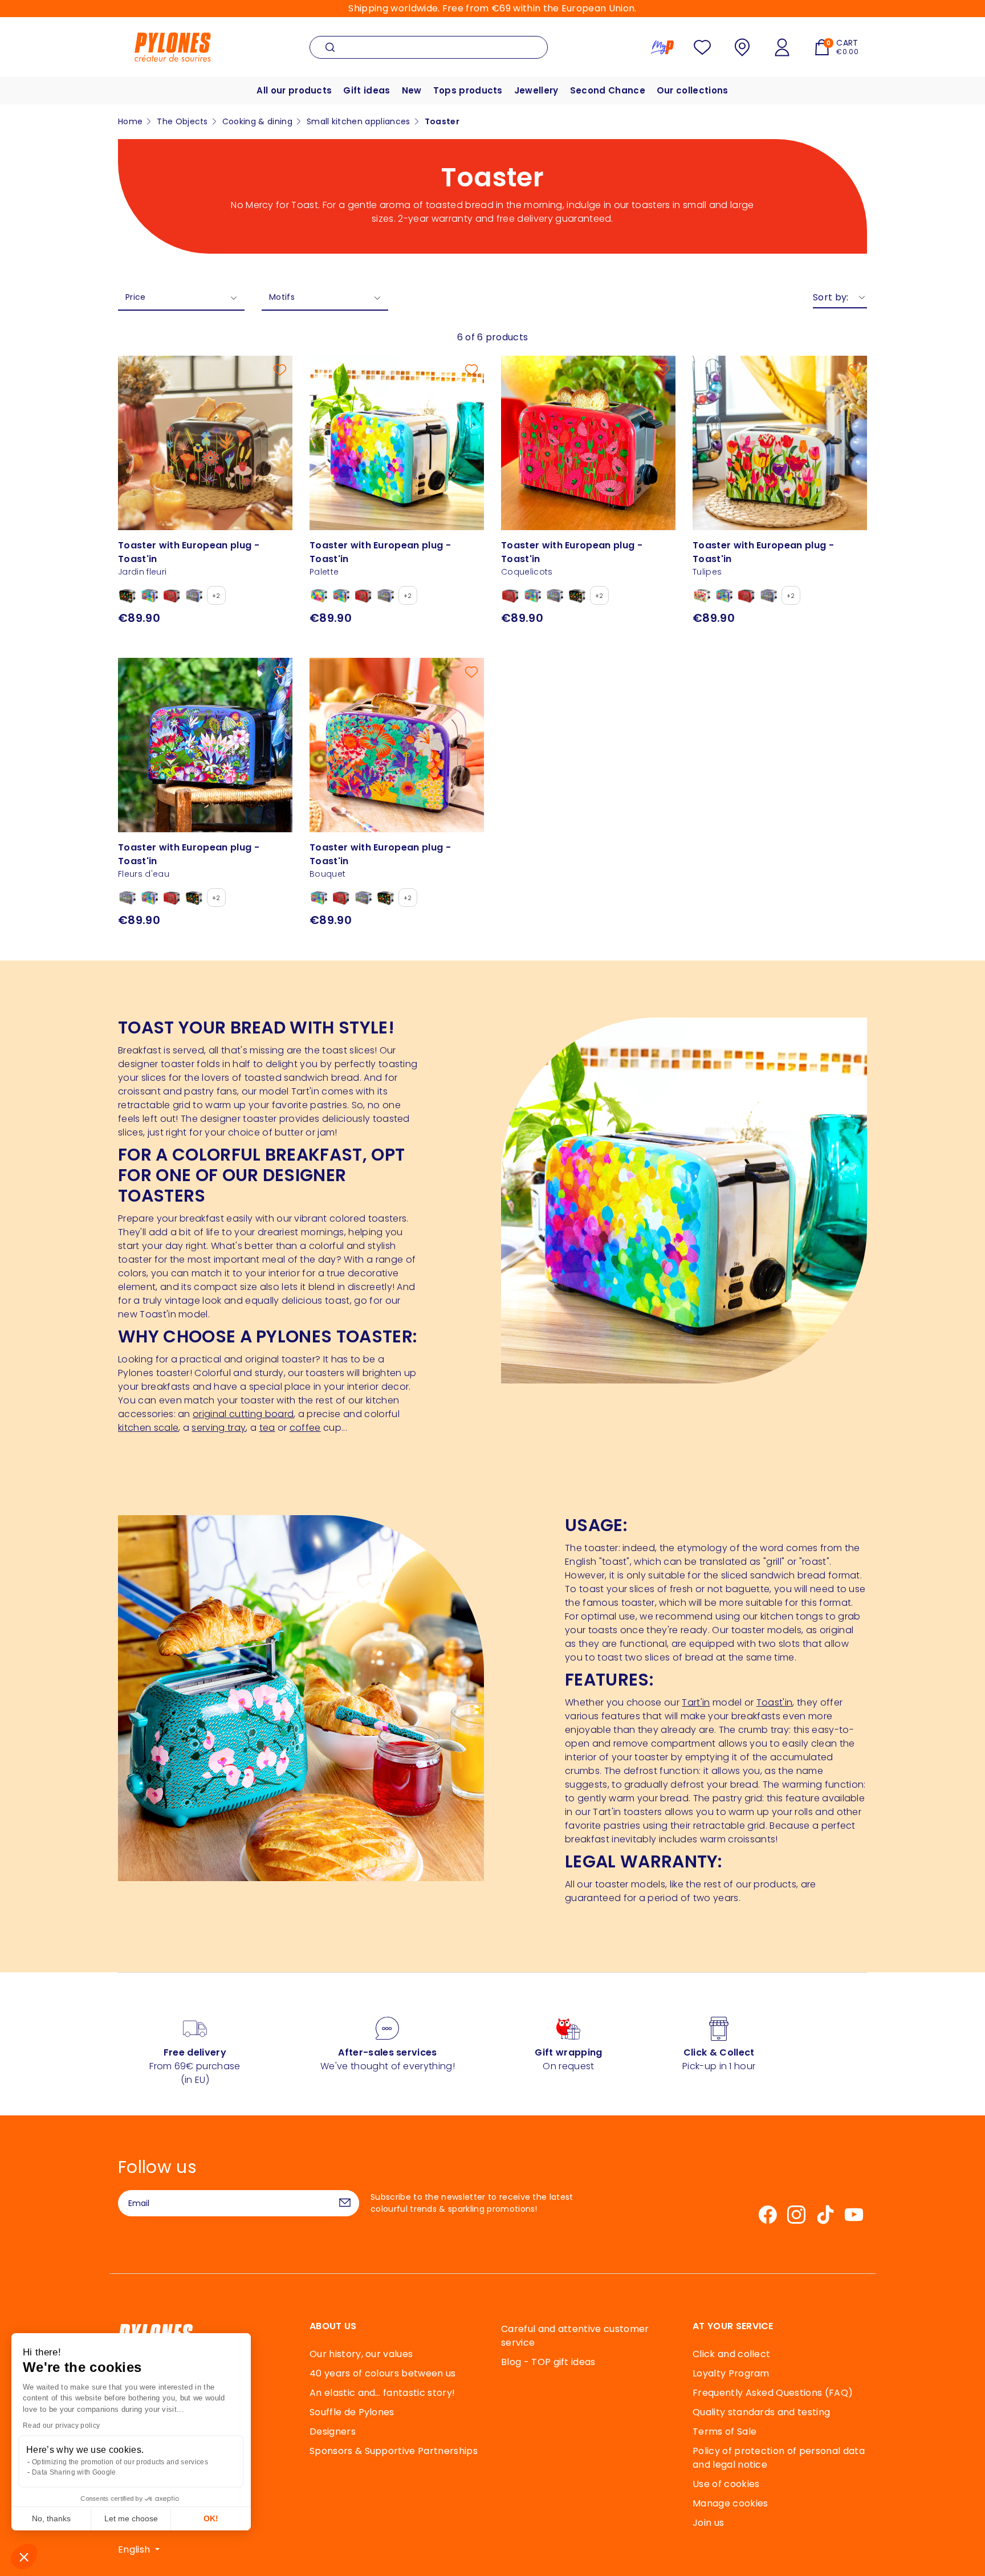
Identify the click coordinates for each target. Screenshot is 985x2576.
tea (267, 1428)
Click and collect (731, 2354)
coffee (305, 1428)
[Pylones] (173, 46)
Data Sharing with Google (74, 2472)
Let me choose (131, 2518)
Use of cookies (726, 2484)
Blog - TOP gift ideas (548, 2362)
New (412, 90)
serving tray (219, 1428)
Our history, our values (361, 2354)
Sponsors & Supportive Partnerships (394, 2451)
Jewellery (536, 90)
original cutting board (243, 1414)
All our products (294, 90)
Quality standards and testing (761, 2412)
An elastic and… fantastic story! (382, 2393)
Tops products (468, 90)
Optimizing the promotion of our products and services (120, 2462)
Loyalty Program (731, 2373)
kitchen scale (148, 1428)
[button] (24, 2557)
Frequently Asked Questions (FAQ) (773, 2393)
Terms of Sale (724, 2431)
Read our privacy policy (61, 2426)
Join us (708, 2523)
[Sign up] (345, 2203)
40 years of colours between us (383, 2373)
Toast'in (775, 1702)
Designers (333, 2431)
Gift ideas (367, 90)
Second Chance (608, 90)
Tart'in (696, 1702)
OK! (211, 2518)
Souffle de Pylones (352, 2412)
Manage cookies (730, 2503)
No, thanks (51, 2518)
